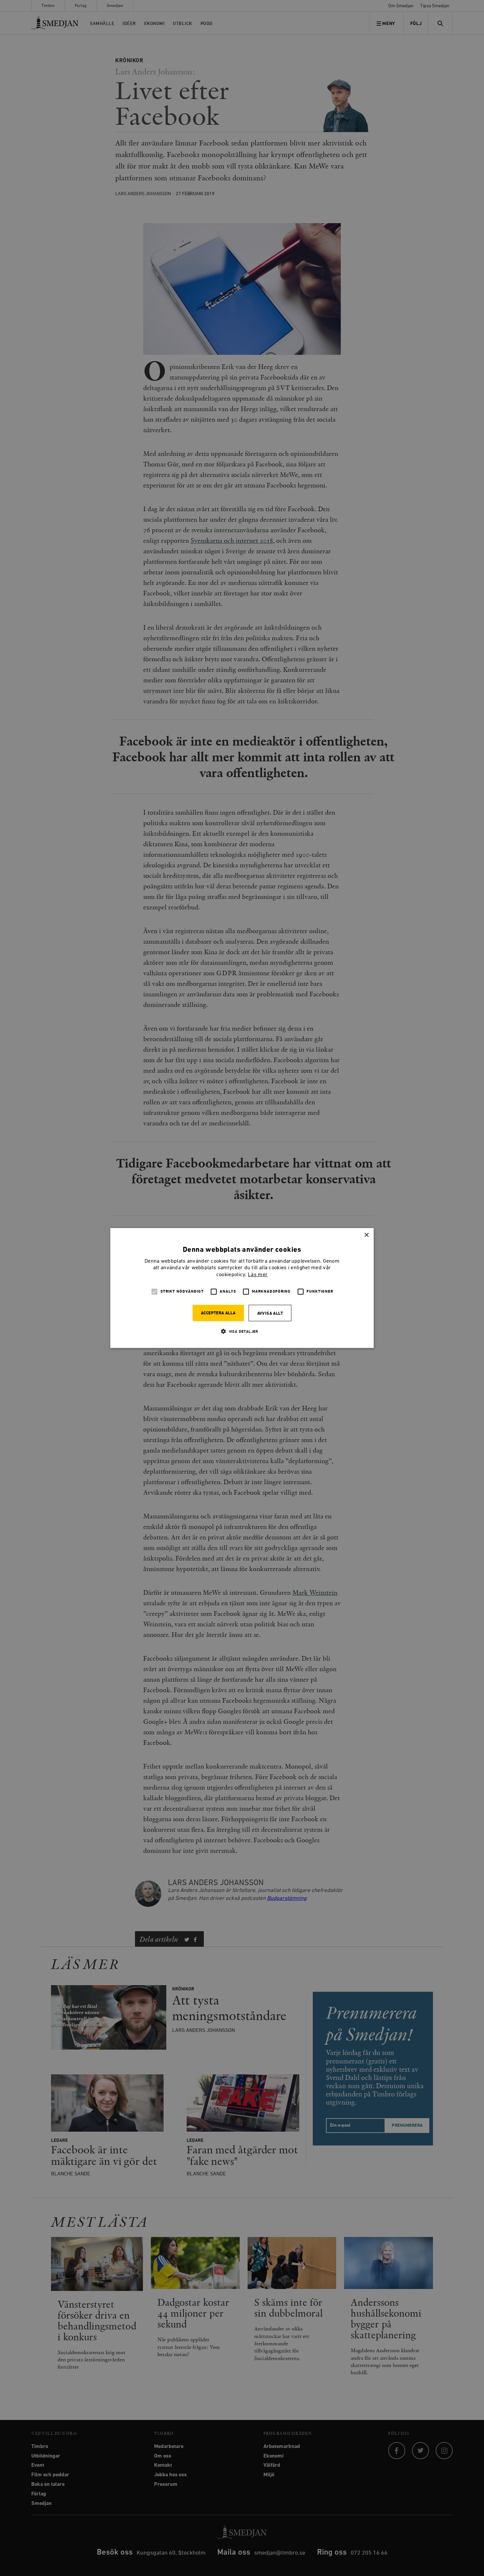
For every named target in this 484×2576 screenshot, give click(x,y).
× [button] (366, 1235)
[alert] (242, 1288)
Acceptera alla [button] (218, 1313)
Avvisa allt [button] (270, 1314)
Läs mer (258, 1275)
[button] (242, 1331)
